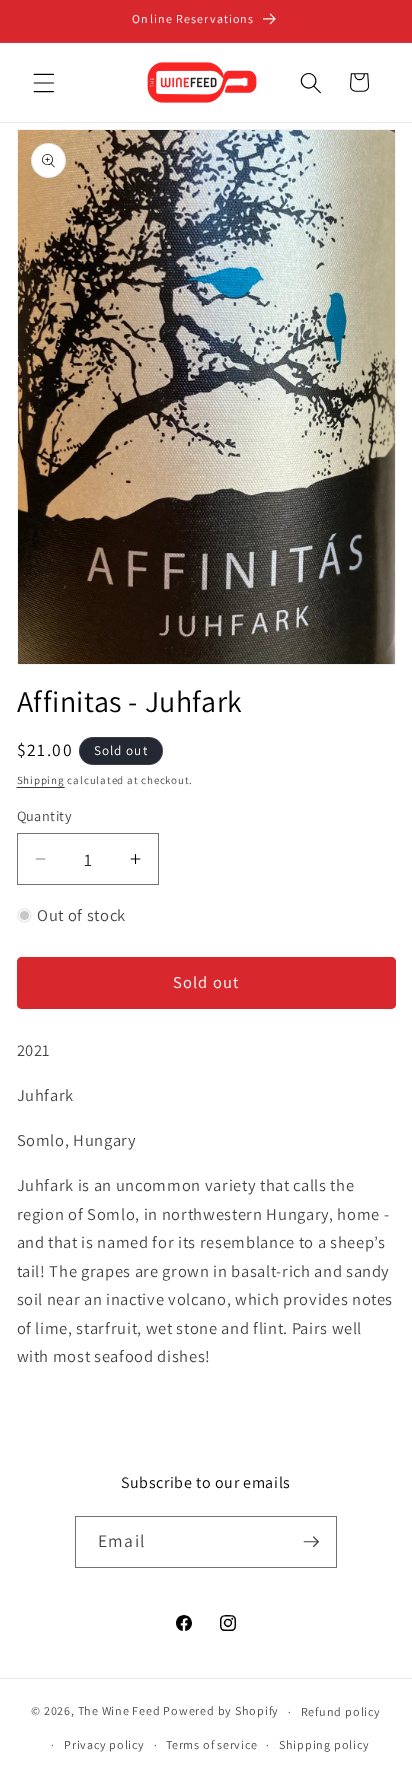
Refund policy (341, 1711)
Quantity (45, 815)
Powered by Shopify (221, 1711)
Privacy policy (104, 1744)
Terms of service (211, 1744)
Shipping (41, 780)
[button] (44, 82)
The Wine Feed (119, 1711)
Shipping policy (324, 1744)
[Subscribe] (311, 1542)
